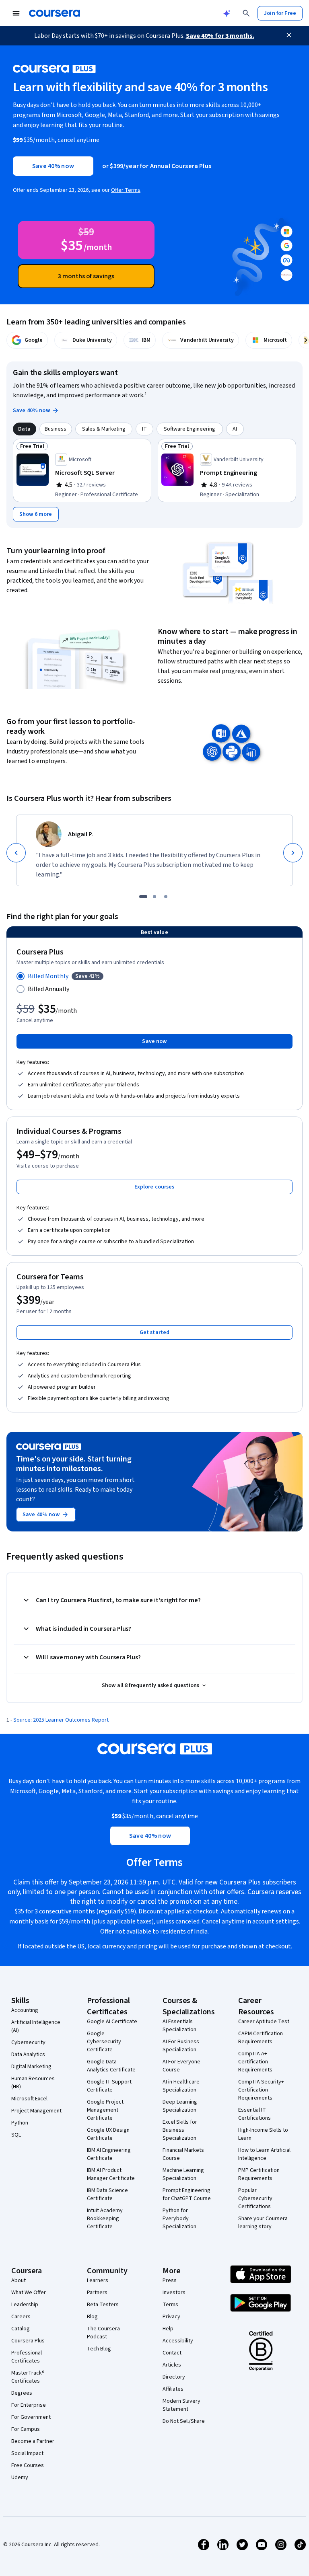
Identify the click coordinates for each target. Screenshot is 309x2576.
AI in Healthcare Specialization (181, 2086)
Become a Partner (33, 2441)
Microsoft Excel (29, 2099)
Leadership (25, 2305)
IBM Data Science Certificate (107, 2194)
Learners (98, 2280)
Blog (92, 2317)
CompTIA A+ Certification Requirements (255, 2062)
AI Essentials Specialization (179, 2026)
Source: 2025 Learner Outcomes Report (61, 1720)
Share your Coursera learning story (263, 2223)
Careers (21, 2317)
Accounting (25, 2010)
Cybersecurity (28, 2042)
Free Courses (28, 2465)
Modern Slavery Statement (181, 2405)
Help (168, 2329)
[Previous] (16, 853)
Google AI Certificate (112, 2022)
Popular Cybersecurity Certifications (255, 2198)
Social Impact (27, 2453)
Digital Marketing (31, 2067)
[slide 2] (154, 897)
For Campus (26, 2429)
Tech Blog (99, 2349)
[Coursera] (55, 13)
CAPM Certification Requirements (261, 2038)
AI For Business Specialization (181, 2046)
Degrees (22, 2393)
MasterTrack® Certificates (28, 2377)
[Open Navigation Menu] (16, 13)
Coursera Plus (28, 2341)
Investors (174, 2293)
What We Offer (29, 2293)
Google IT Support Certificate (109, 2086)
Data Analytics (28, 2055)
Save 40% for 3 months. (220, 36)
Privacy (171, 2317)
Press (170, 2280)
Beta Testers (103, 2305)
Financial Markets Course (183, 2154)
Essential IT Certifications (254, 2114)
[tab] (25, 429)
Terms (170, 2305)
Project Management (36, 2111)
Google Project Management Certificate (105, 2110)
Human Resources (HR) (33, 2083)
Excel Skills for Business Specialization (180, 2130)
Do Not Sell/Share (184, 2421)
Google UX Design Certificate (108, 2134)
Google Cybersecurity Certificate (104, 2042)
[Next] (293, 853)
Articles (172, 2365)
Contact (172, 2353)
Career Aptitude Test (264, 2022)
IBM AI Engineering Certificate (109, 2154)
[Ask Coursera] (227, 13)
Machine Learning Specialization (183, 2174)
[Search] (246, 13)
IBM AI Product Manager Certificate (111, 2174)
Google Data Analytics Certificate (111, 2066)
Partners (97, 2293)
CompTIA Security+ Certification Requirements (261, 2090)
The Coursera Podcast (103, 2333)
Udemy (20, 2477)
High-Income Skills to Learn (263, 2134)
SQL (16, 2135)
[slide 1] (143, 897)
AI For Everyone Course (181, 2066)
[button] (154, 1187)
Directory (174, 2377)
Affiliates (173, 2389)
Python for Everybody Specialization (179, 2219)
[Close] (289, 35)
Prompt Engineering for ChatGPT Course (187, 2194)
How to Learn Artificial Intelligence (264, 2154)
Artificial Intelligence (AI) (36, 2026)
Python (20, 2123)
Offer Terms (126, 190)
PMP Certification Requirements (259, 2174)
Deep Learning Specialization (180, 2106)
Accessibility (178, 2341)
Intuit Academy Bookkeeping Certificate (105, 2219)
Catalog (21, 2329)
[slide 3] (166, 897)
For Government (31, 2417)
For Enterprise (29, 2405)
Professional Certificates (27, 2357)
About (19, 2280)
